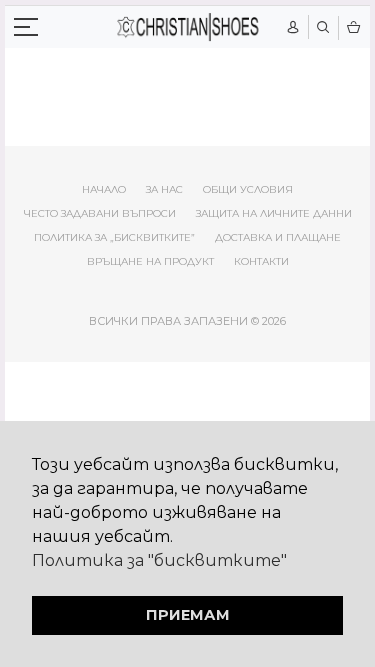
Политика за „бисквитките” (114, 237)
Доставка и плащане (278, 237)
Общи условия (248, 189)
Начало (104, 189)
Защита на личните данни (274, 213)
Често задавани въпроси (100, 213)
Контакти (261, 261)
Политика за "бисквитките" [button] (159, 560)
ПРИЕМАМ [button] (188, 615)
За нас (164, 189)
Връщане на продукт (150, 261)
